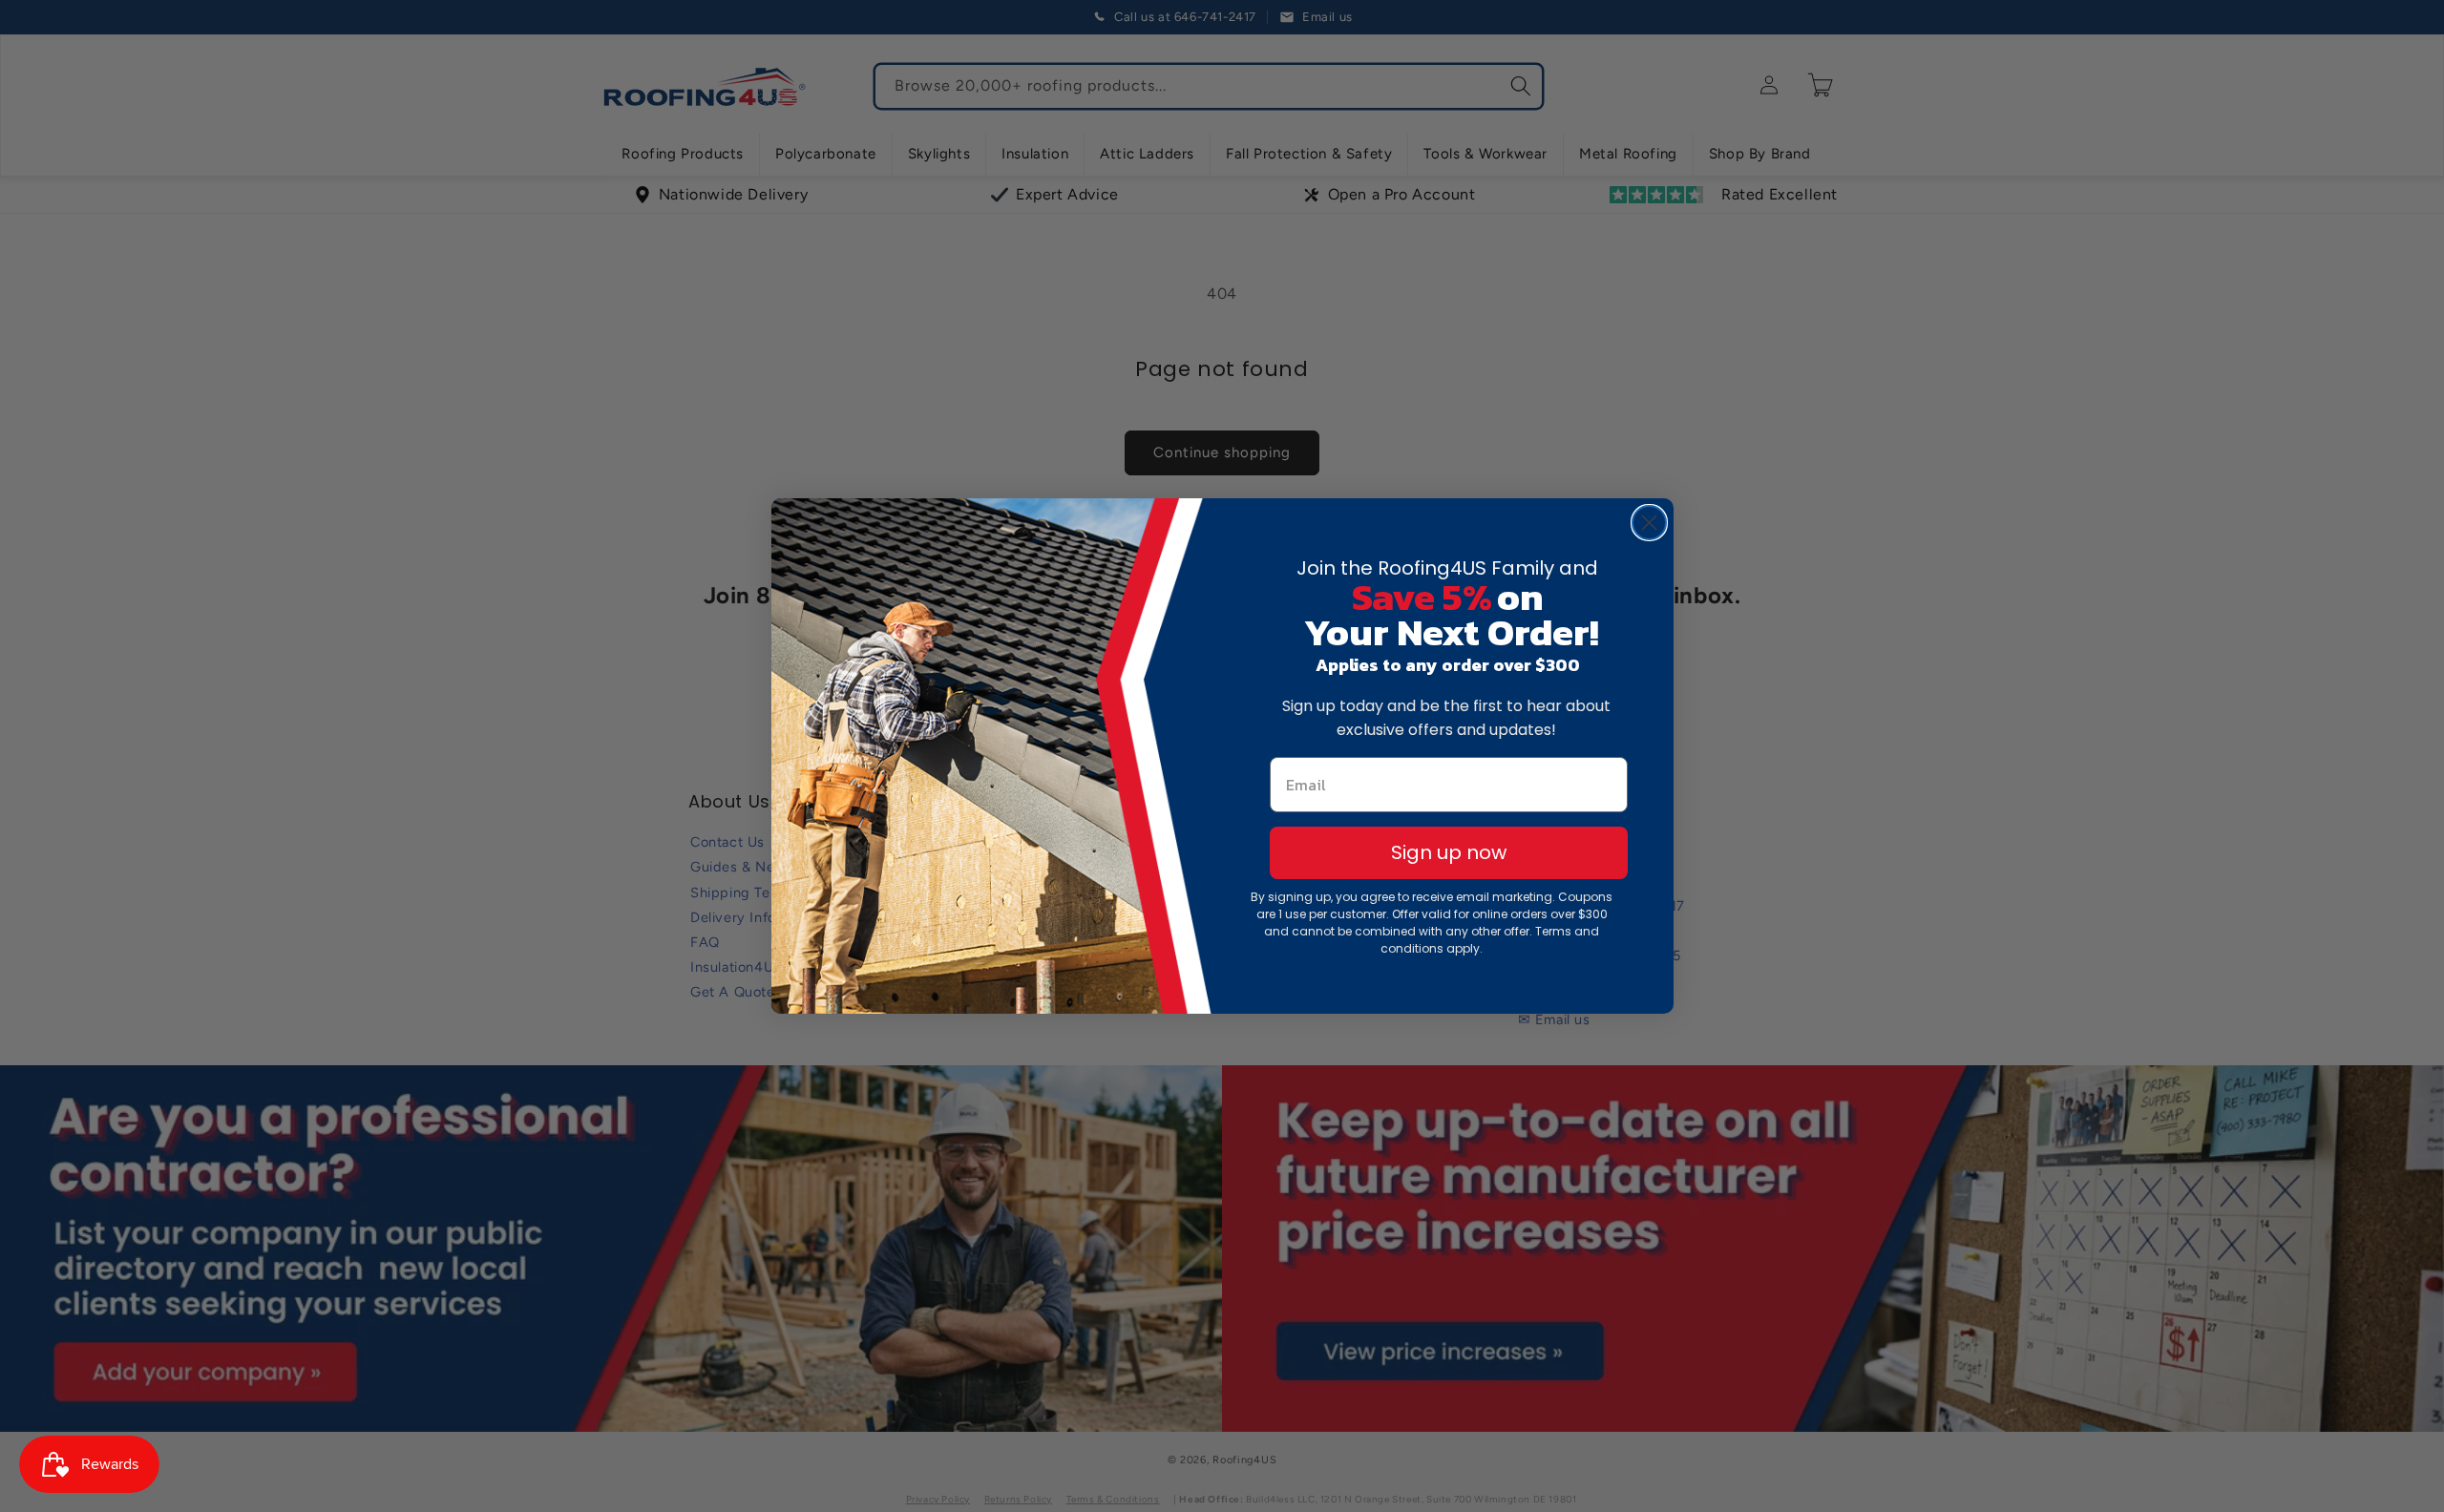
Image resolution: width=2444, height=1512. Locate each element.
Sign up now (1449, 852)
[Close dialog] (1649, 523)
